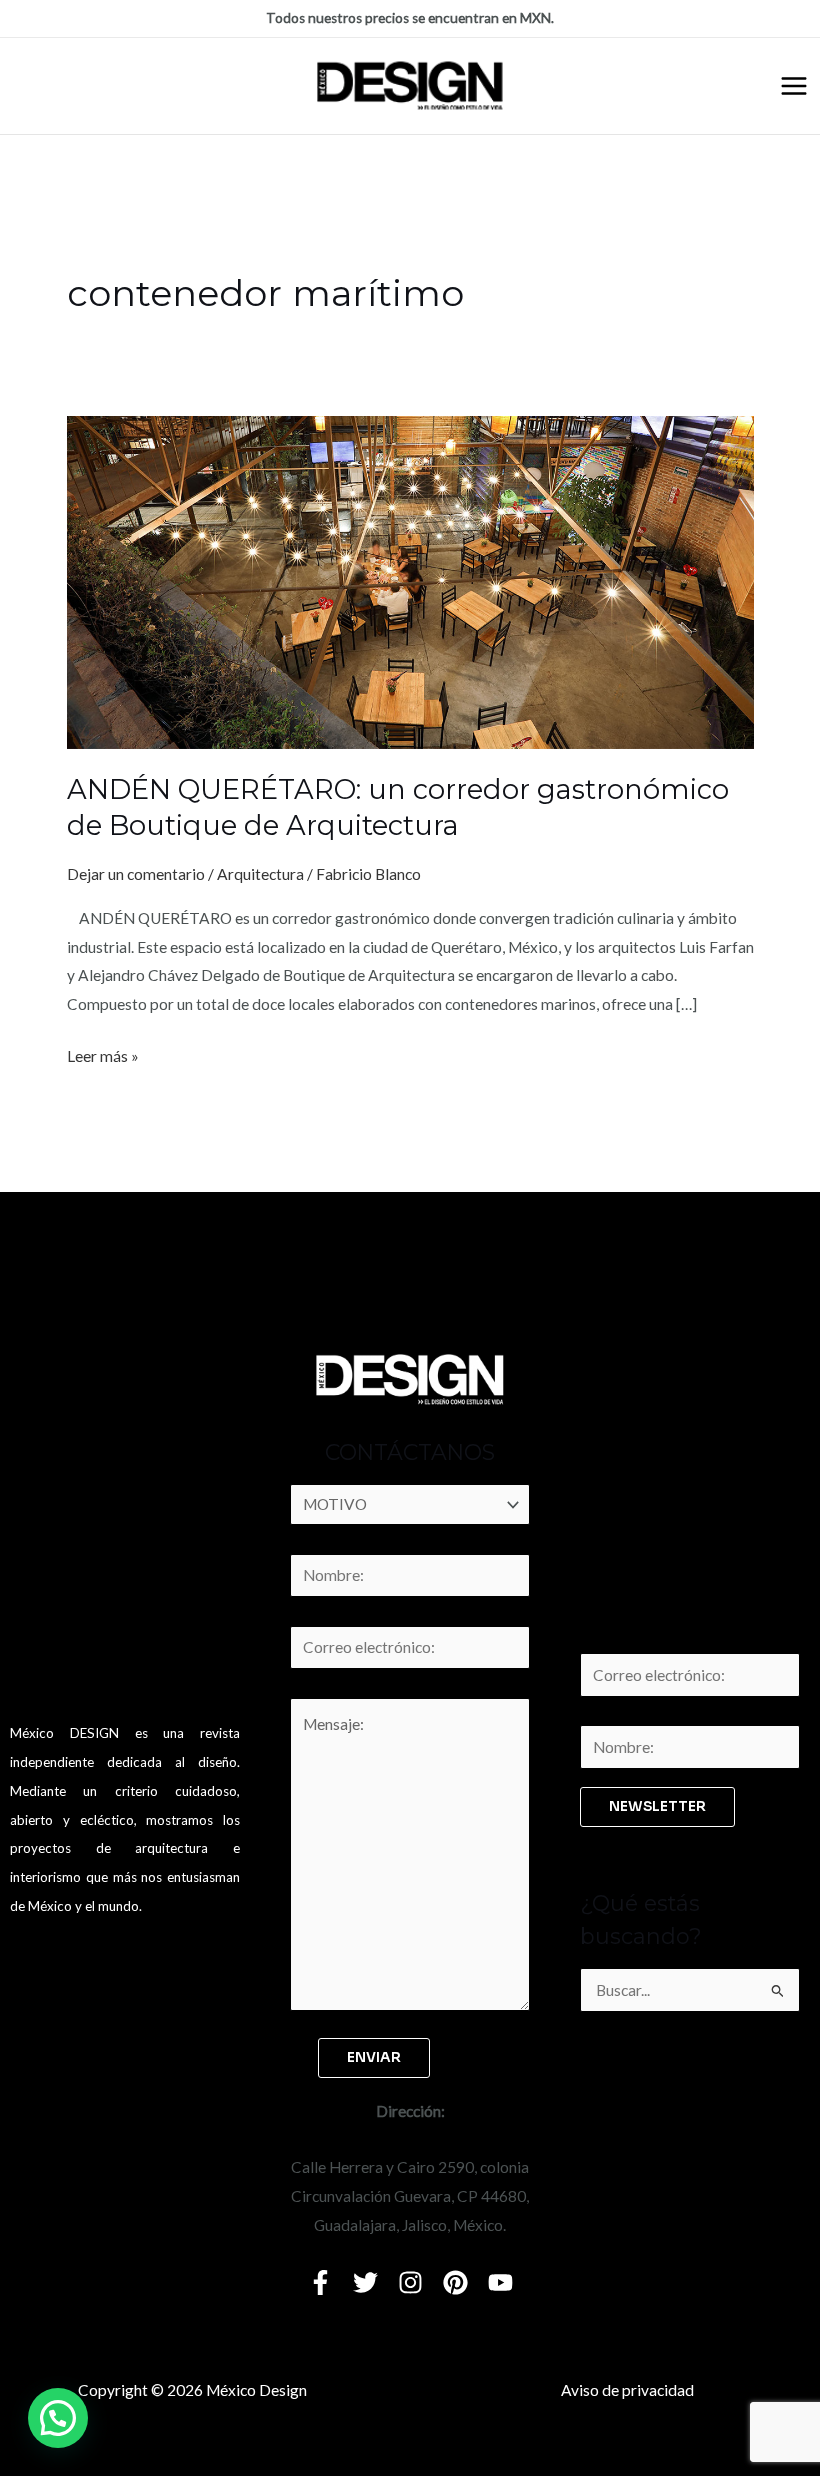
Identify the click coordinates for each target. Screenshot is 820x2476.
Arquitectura (260, 874)
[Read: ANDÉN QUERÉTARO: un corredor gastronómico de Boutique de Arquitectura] (410, 581)
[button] (58, 2418)
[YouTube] (500, 2282)
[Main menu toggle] (794, 86)
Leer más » (103, 1053)
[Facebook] (320, 2282)
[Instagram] (410, 2282)
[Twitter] (365, 2282)
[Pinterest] (455, 2282)
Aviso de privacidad (627, 2390)
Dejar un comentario (136, 874)
